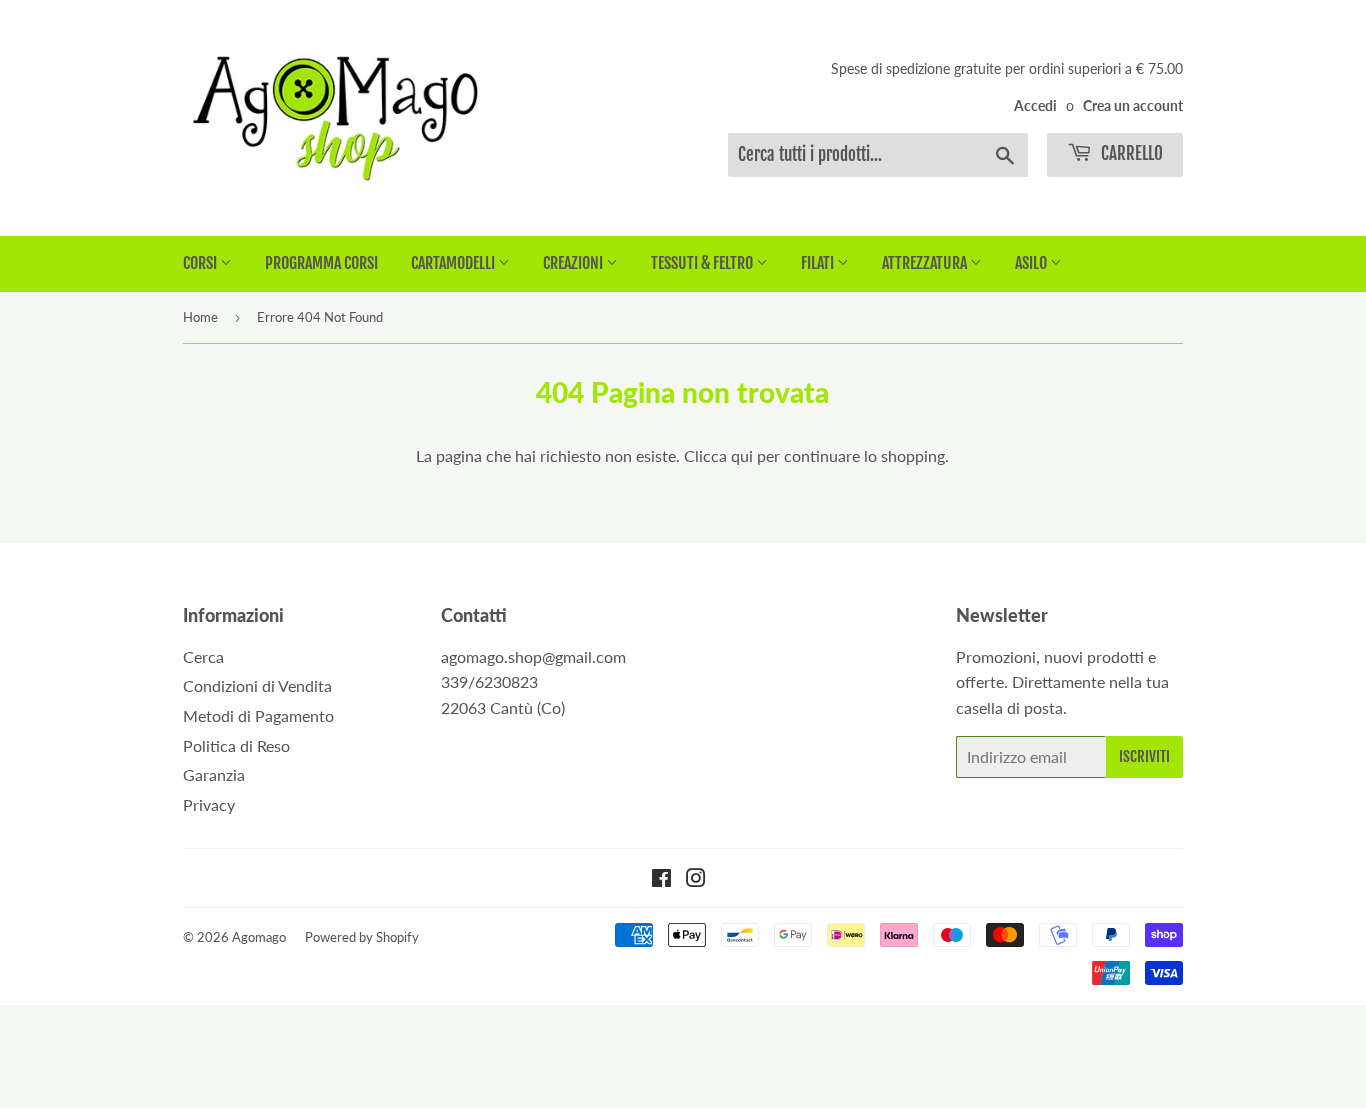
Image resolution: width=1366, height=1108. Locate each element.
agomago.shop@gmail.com (533, 656)
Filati (819, 263)
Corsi (201, 263)
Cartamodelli (454, 263)
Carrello (1130, 153)
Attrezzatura (926, 263)
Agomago (259, 937)
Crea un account (1133, 106)
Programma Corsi (321, 263)
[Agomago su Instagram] (696, 879)
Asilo (1032, 263)
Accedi (1035, 106)
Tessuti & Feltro (703, 263)
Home (200, 317)
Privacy (209, 804)
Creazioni (574, 263)
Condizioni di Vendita (257, 685)
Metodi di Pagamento (258, 715)
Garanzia (214, 774)
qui (742, 455)
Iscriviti (1144, 756)
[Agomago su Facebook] (661, 879)
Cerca (203, 656)
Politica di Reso (236, 745)
